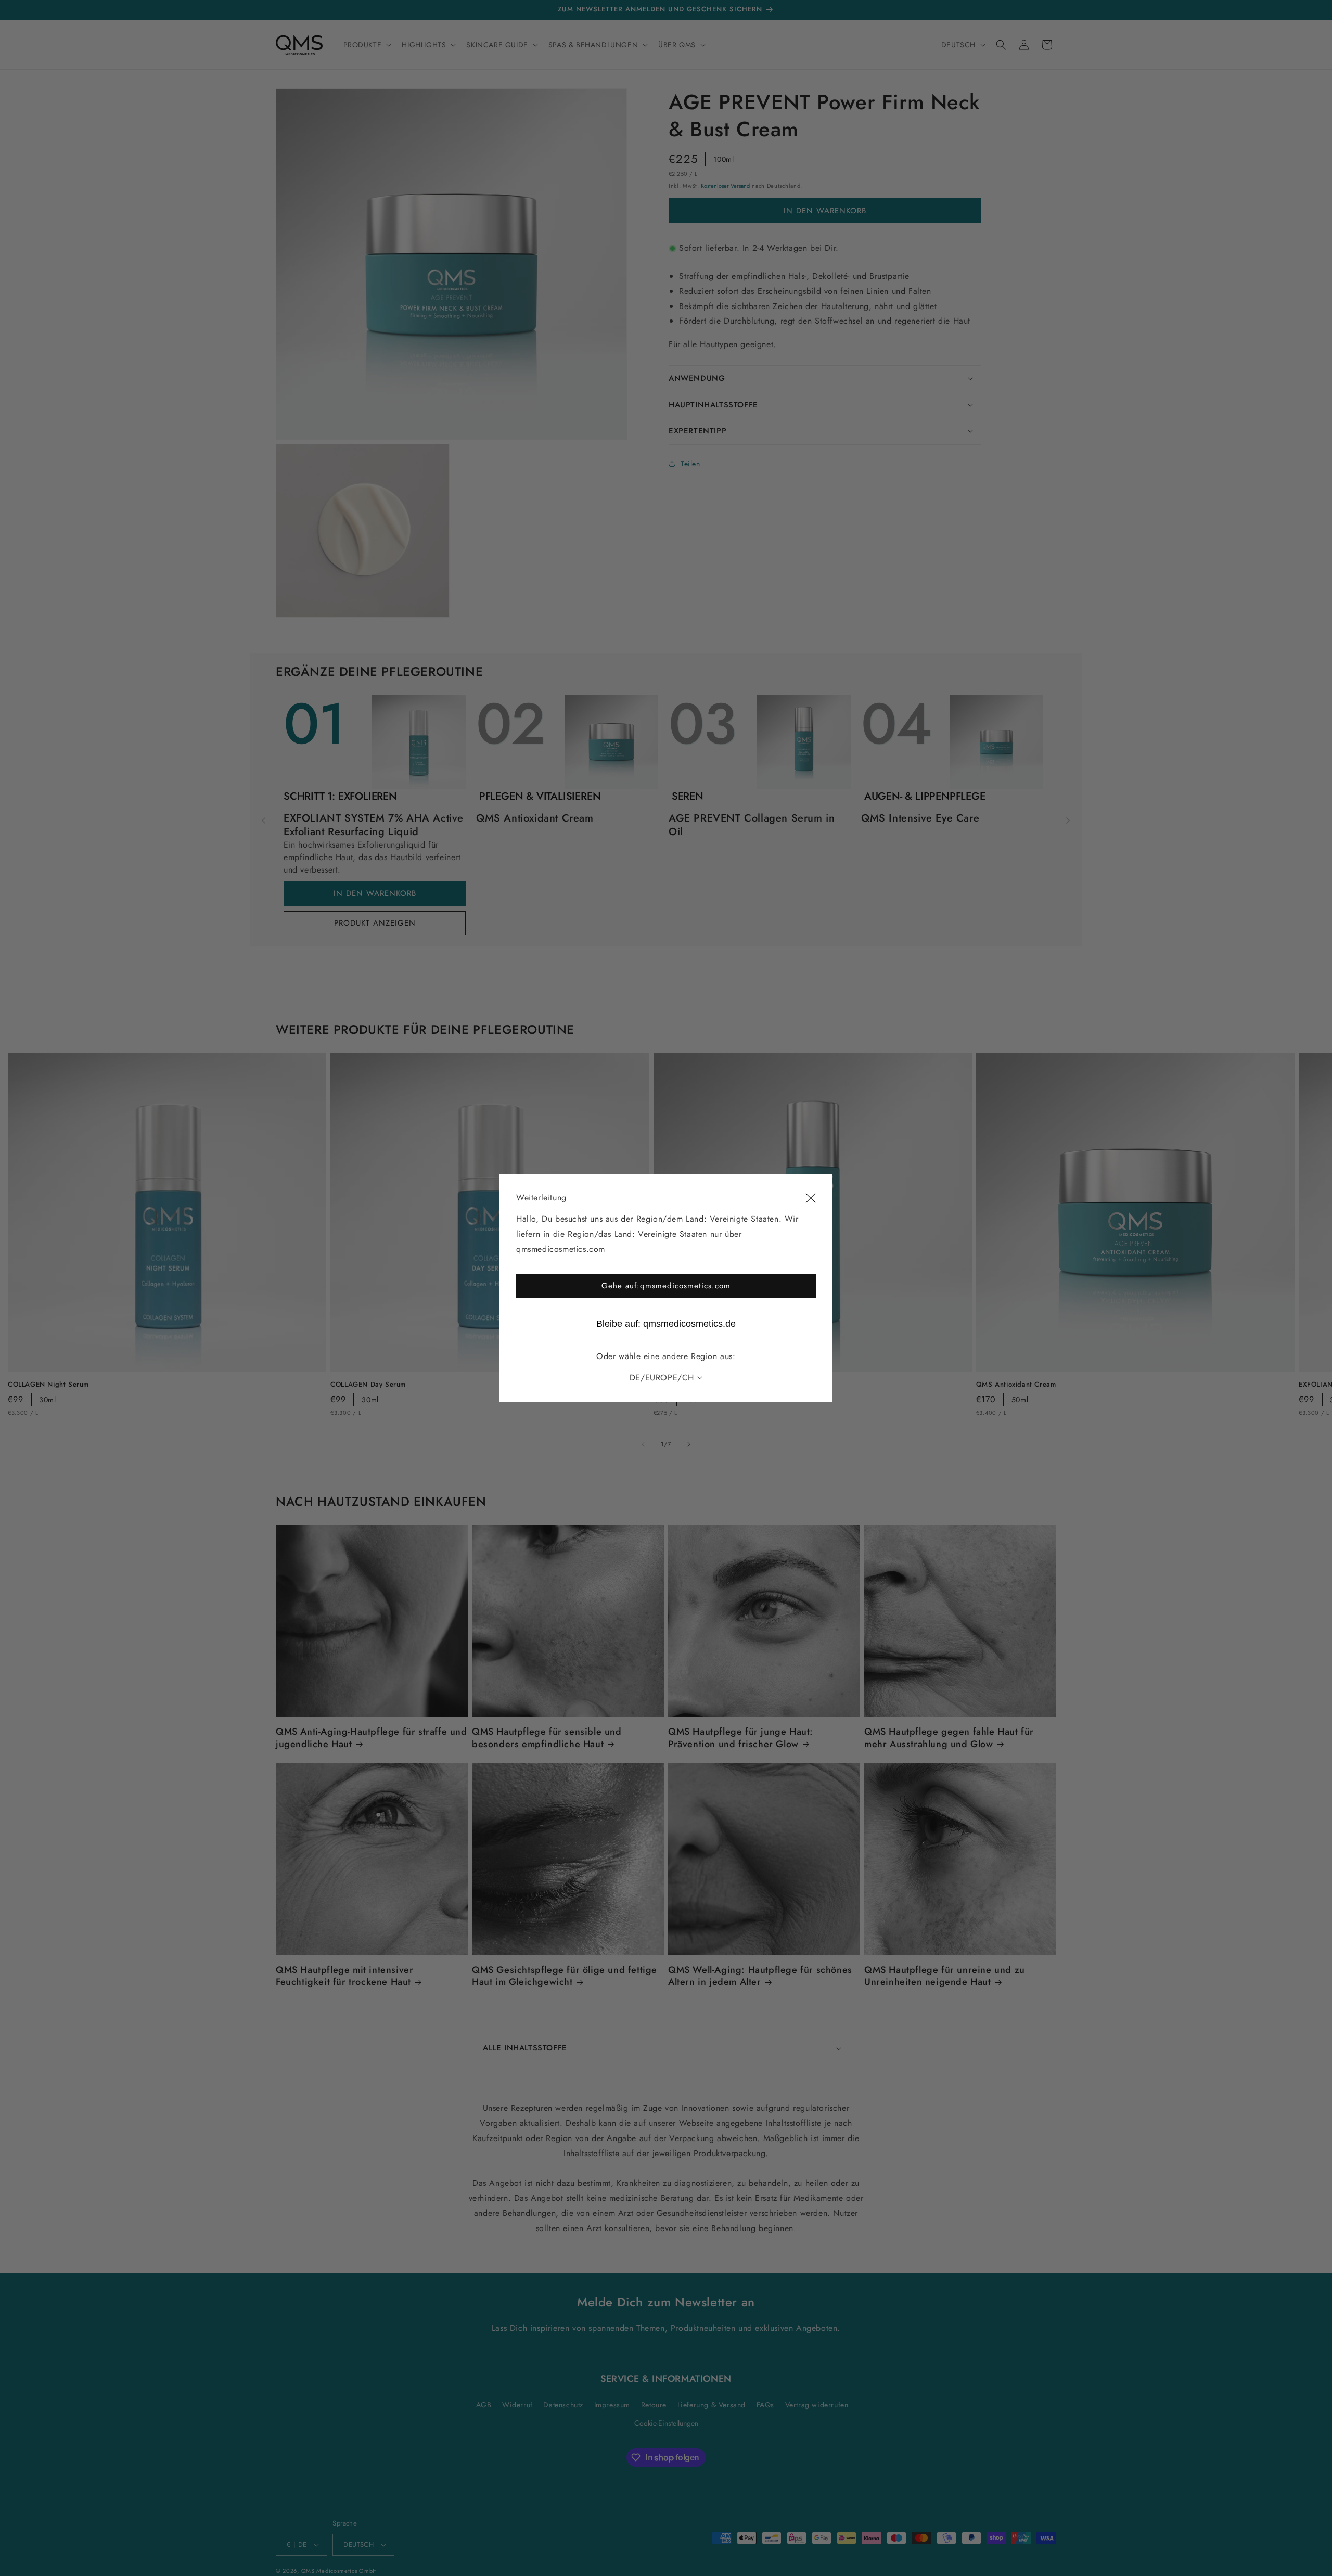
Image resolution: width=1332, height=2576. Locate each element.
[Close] (811, 1198)
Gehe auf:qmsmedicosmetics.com (666, 1286)
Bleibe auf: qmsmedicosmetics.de (666, 1324)
